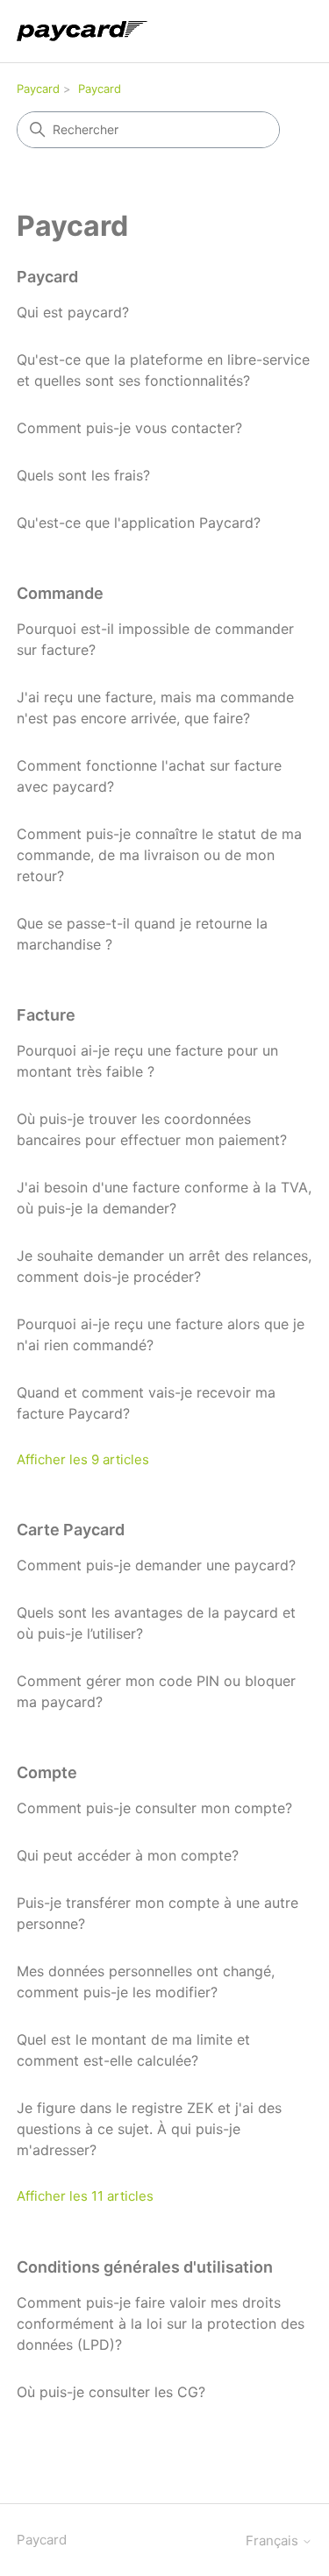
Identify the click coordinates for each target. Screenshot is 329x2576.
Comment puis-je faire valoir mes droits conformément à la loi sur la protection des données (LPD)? (161, 2323)
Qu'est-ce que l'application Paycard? (139, 523)
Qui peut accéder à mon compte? (128, 1855)
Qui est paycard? (73, 312)
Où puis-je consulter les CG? (111, 2392)
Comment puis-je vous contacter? (129, 428)
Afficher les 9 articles (83, 1459)
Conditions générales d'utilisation (145, 2267)
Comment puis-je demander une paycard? (156, 1565)
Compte (47, 1772)
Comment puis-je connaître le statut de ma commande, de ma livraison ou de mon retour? (159, 855)
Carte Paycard (71, 1530)
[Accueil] (82, 31)
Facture (46, 1015)
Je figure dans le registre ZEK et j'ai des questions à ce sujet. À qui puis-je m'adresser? (149, 2129)
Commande (60, 593)
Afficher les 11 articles (85, 2196)
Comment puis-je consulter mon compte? (154, 1808)
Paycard (38, 89)
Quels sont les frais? (83, 475)
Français (274, 2540)
